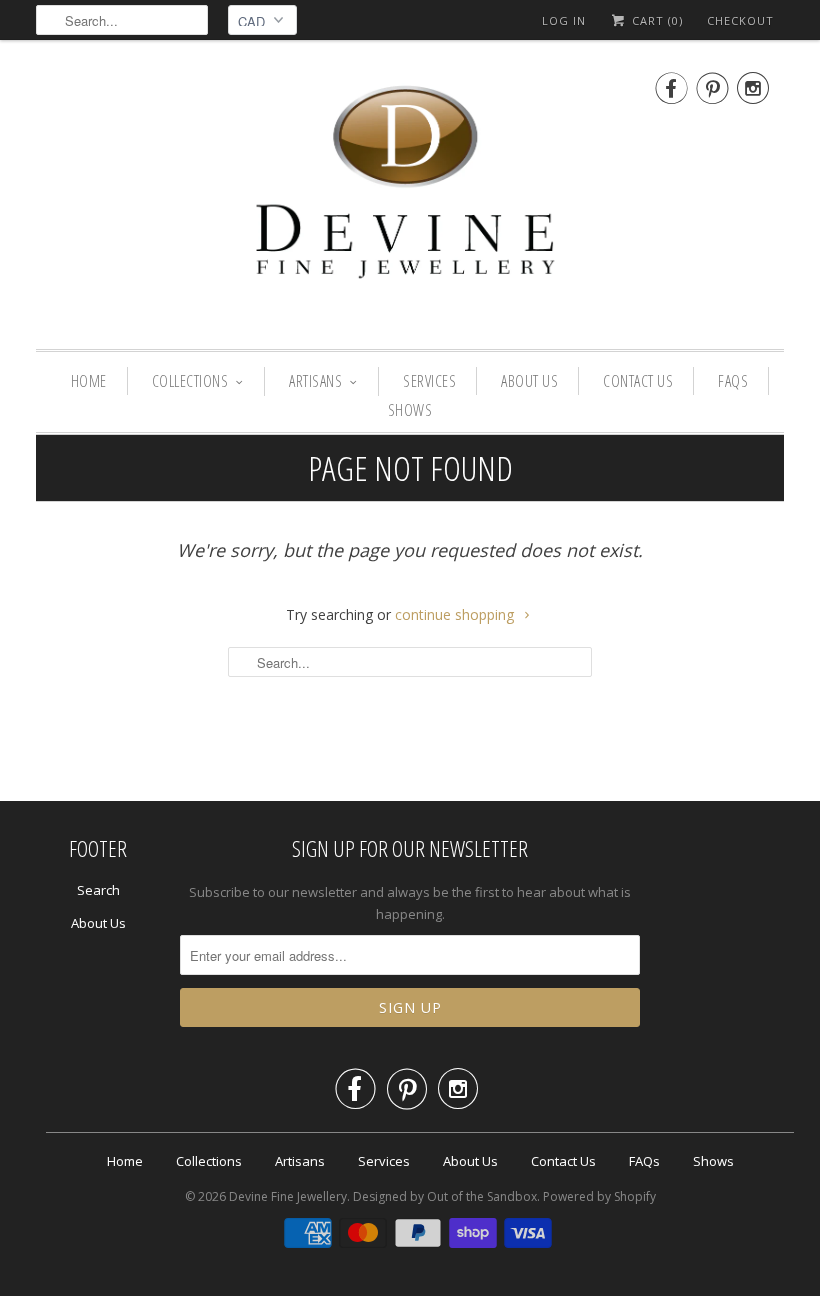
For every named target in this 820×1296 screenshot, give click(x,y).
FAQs (733, 381)
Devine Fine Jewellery (288, 1196)
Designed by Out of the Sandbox (445, 1196)
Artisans (315, 381)
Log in (564, 20)
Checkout (740, 20)
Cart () (655, 20)
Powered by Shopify (599, 1196)
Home (89, 381)
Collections (190, 381)
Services (429, 381)
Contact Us (638, 381)
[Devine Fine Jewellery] (410, 199)
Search (98, 890)
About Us (529, 381)
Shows (410, 410)
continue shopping (456, 614)
